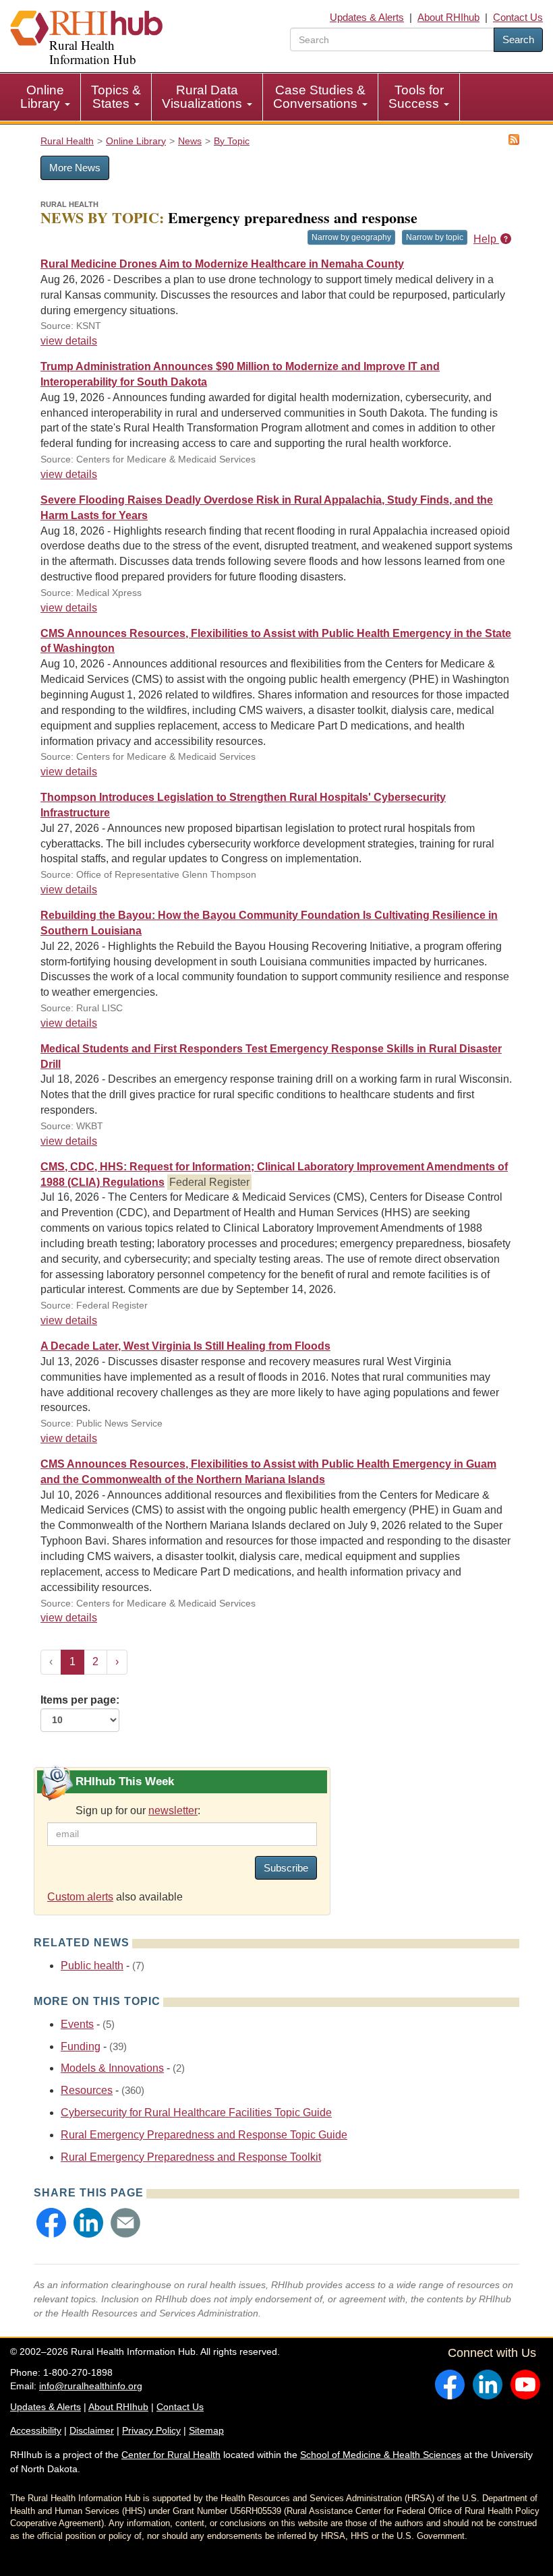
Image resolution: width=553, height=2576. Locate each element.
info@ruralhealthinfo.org (91, 2386)
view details (69, 341)
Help (486, 239)
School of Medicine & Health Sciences (381, 2455)
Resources (87, 2090)
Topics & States (116, 97)
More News (75, 168)
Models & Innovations (112, 2068)
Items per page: (80, 1700)
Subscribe (286, 1868)
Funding (81, 2046)
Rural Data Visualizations (204, 97)
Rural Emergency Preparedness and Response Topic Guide (204, 2135)
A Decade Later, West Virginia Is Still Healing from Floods (185, 1346)
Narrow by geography (351, 237)
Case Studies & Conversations (319, 97)
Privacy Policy (151, 2430)
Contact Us (518, 17)
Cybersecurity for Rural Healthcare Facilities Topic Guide (196, 2113)
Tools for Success (416, 97)
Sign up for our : (138, 1810)
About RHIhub (448, 17)
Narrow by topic (435, 237)
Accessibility (36, 2430)
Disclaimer (92, 2430)
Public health (92, 1966)
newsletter (173, 1810)
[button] (51, 2223)
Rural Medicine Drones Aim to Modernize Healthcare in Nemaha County (222, 264)
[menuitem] (46, 97)
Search (518, 39)
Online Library (42, 97)
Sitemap (206, 2430)
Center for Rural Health (171, 2455)
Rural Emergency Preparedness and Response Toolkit (191, 2157)
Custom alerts (80, 1897)
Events (77, 2024)
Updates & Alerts (367, 17)
